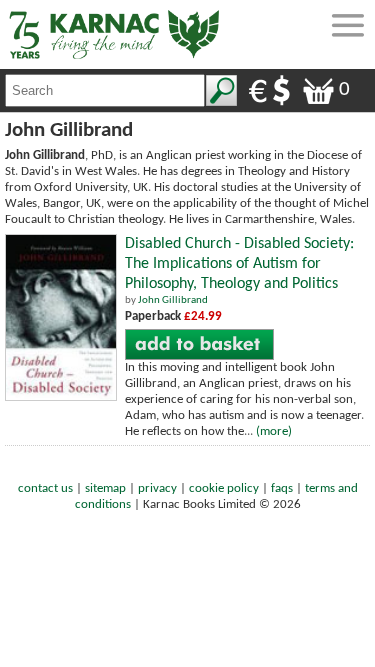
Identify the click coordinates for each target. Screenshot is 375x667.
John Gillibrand (173, 300)
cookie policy (224, 488)
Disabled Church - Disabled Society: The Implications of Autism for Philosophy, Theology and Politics (239, 264)
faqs (282, 488)
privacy (157, 488)
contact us (45, 488)
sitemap (105, 488)
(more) (274, 431)
